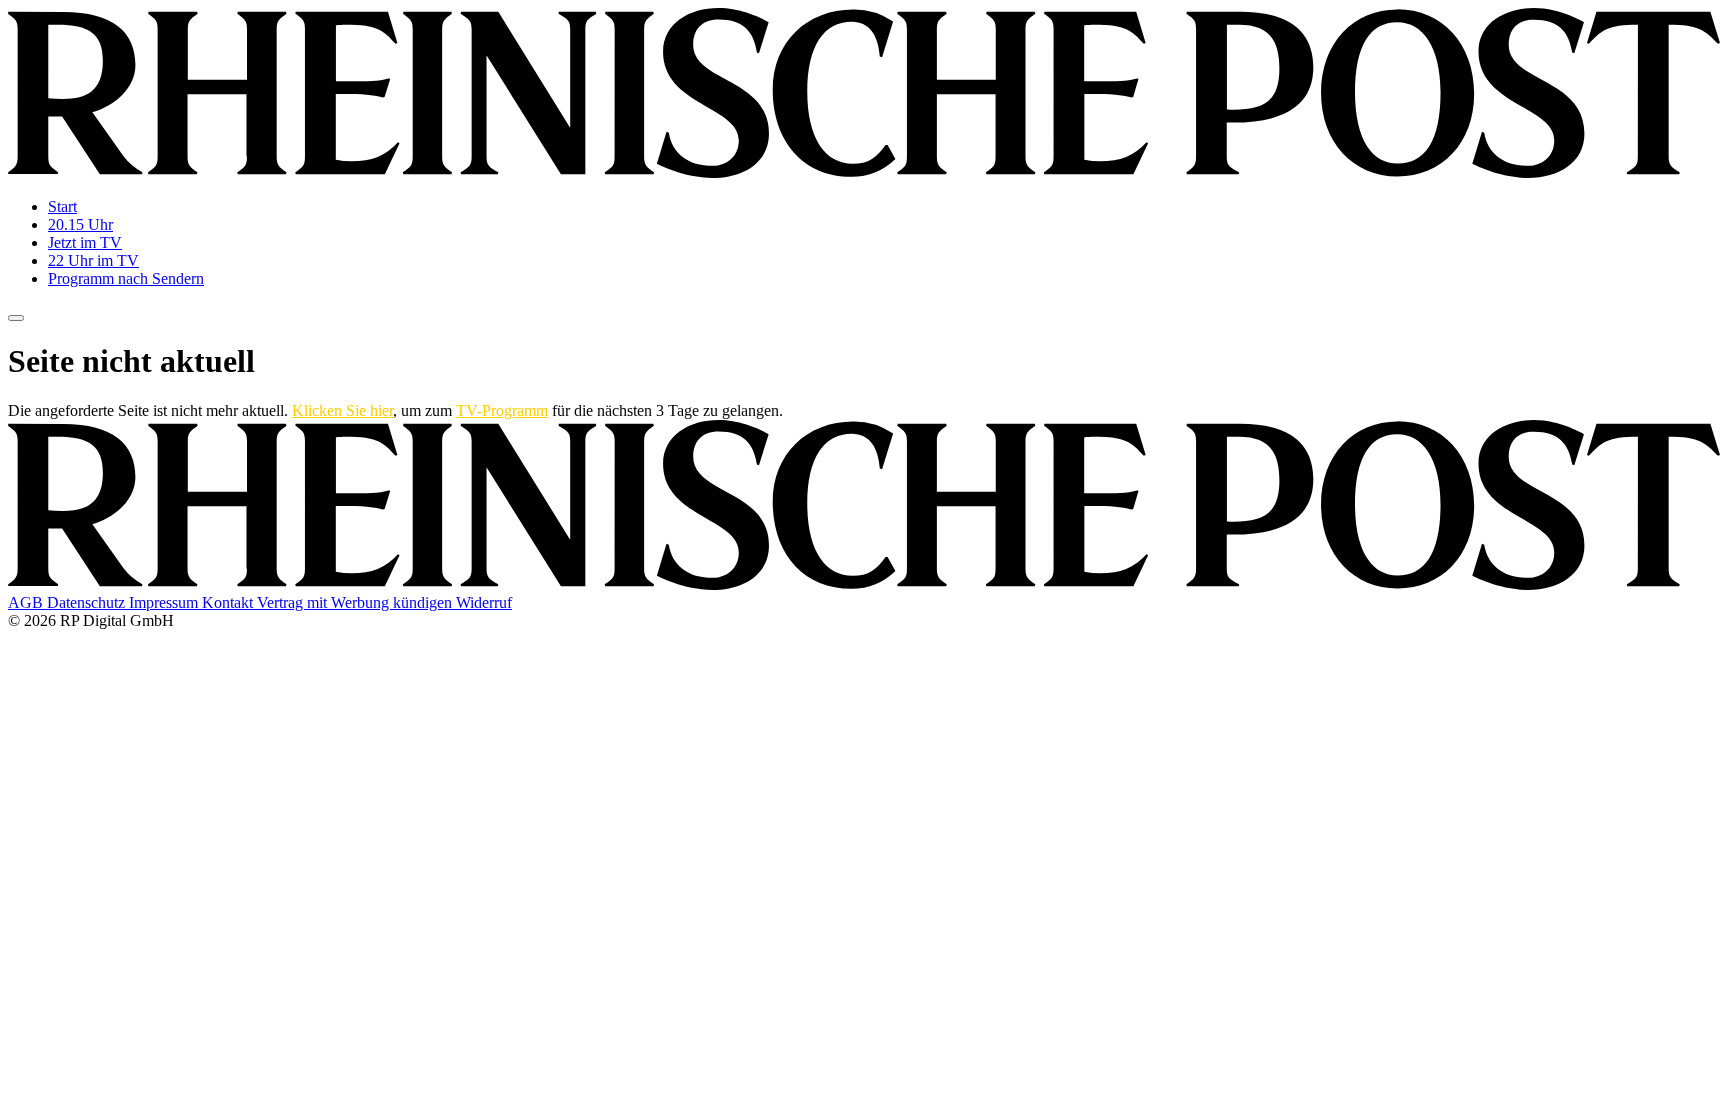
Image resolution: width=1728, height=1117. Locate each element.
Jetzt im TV (85, 242)
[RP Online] (864, 172)
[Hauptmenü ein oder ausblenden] (16, 318)
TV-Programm (502, 410)
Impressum (165, 602)
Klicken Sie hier (342, 410)
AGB (27, 602)
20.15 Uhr (80, 224)
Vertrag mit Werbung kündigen (356, 602)
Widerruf (484, 602)
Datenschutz (88, 602)
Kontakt (229, 602)
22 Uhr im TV (93, 260)
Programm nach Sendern (126, 278)
